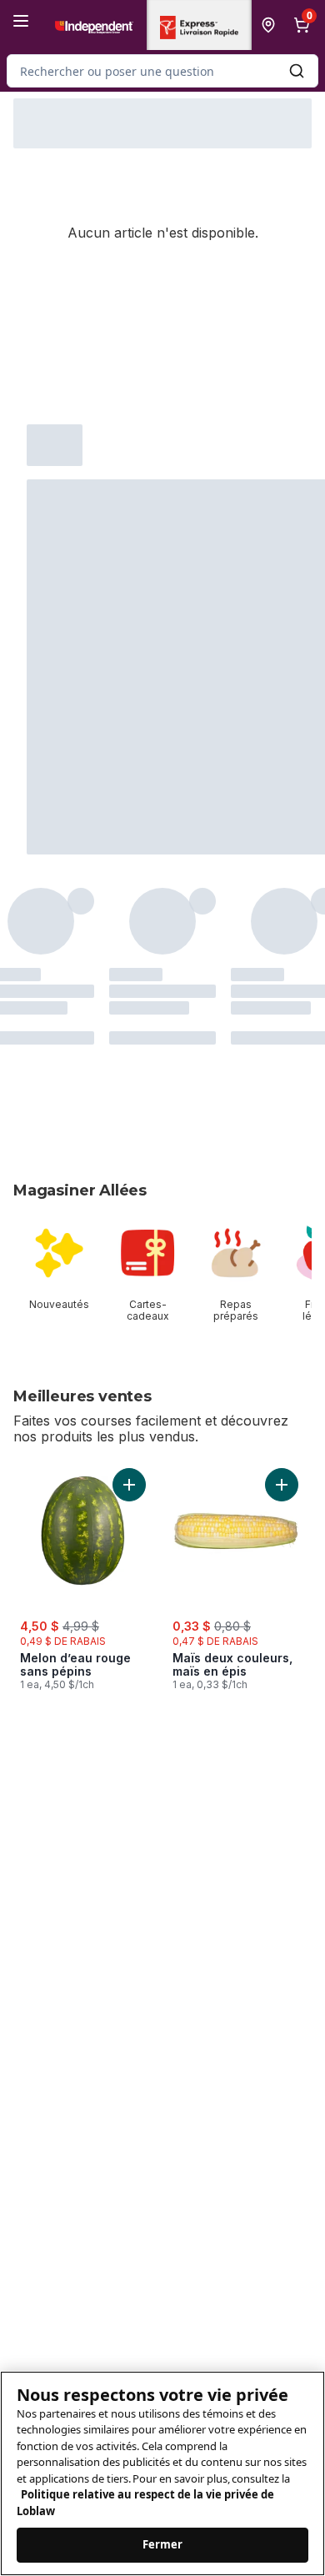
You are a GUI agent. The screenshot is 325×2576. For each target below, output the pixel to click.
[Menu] (21, 21)
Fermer (163, 2544)
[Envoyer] (297, 71)
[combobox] (162, 71)
